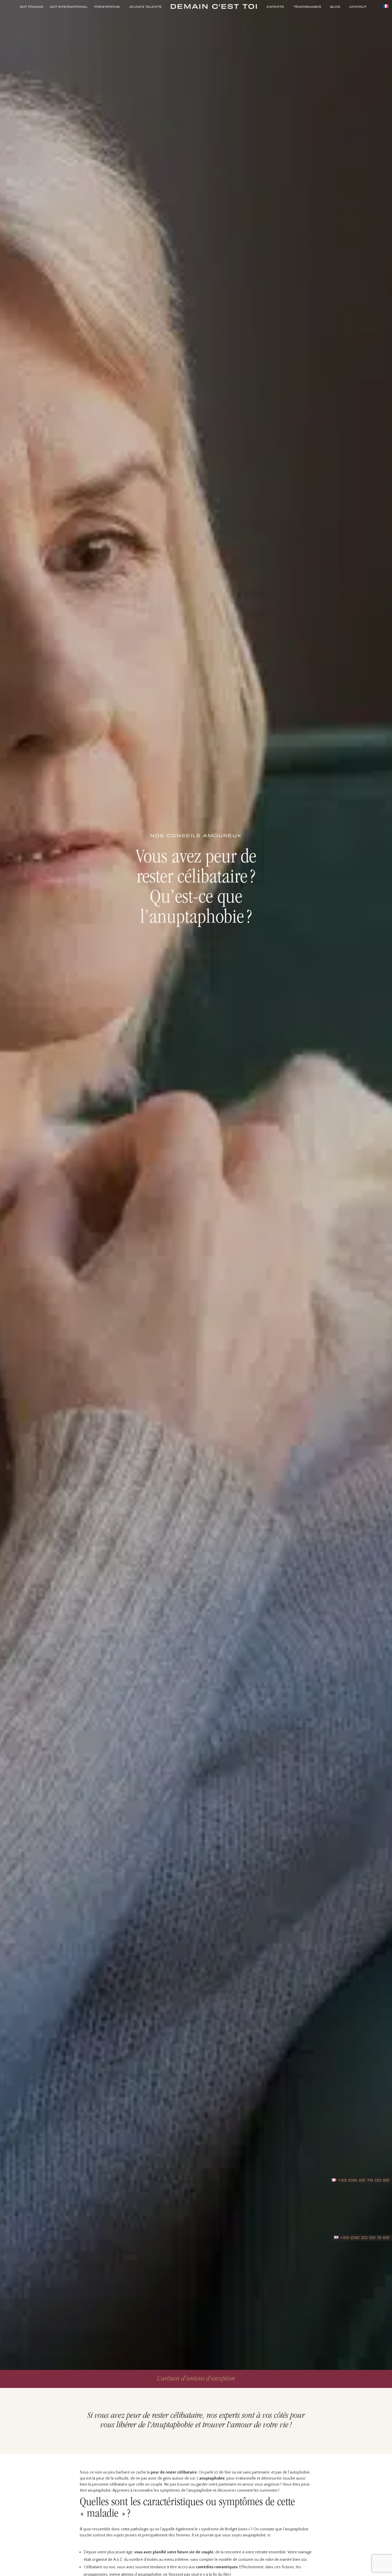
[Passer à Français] (386, 6)
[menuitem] (30, 6)
